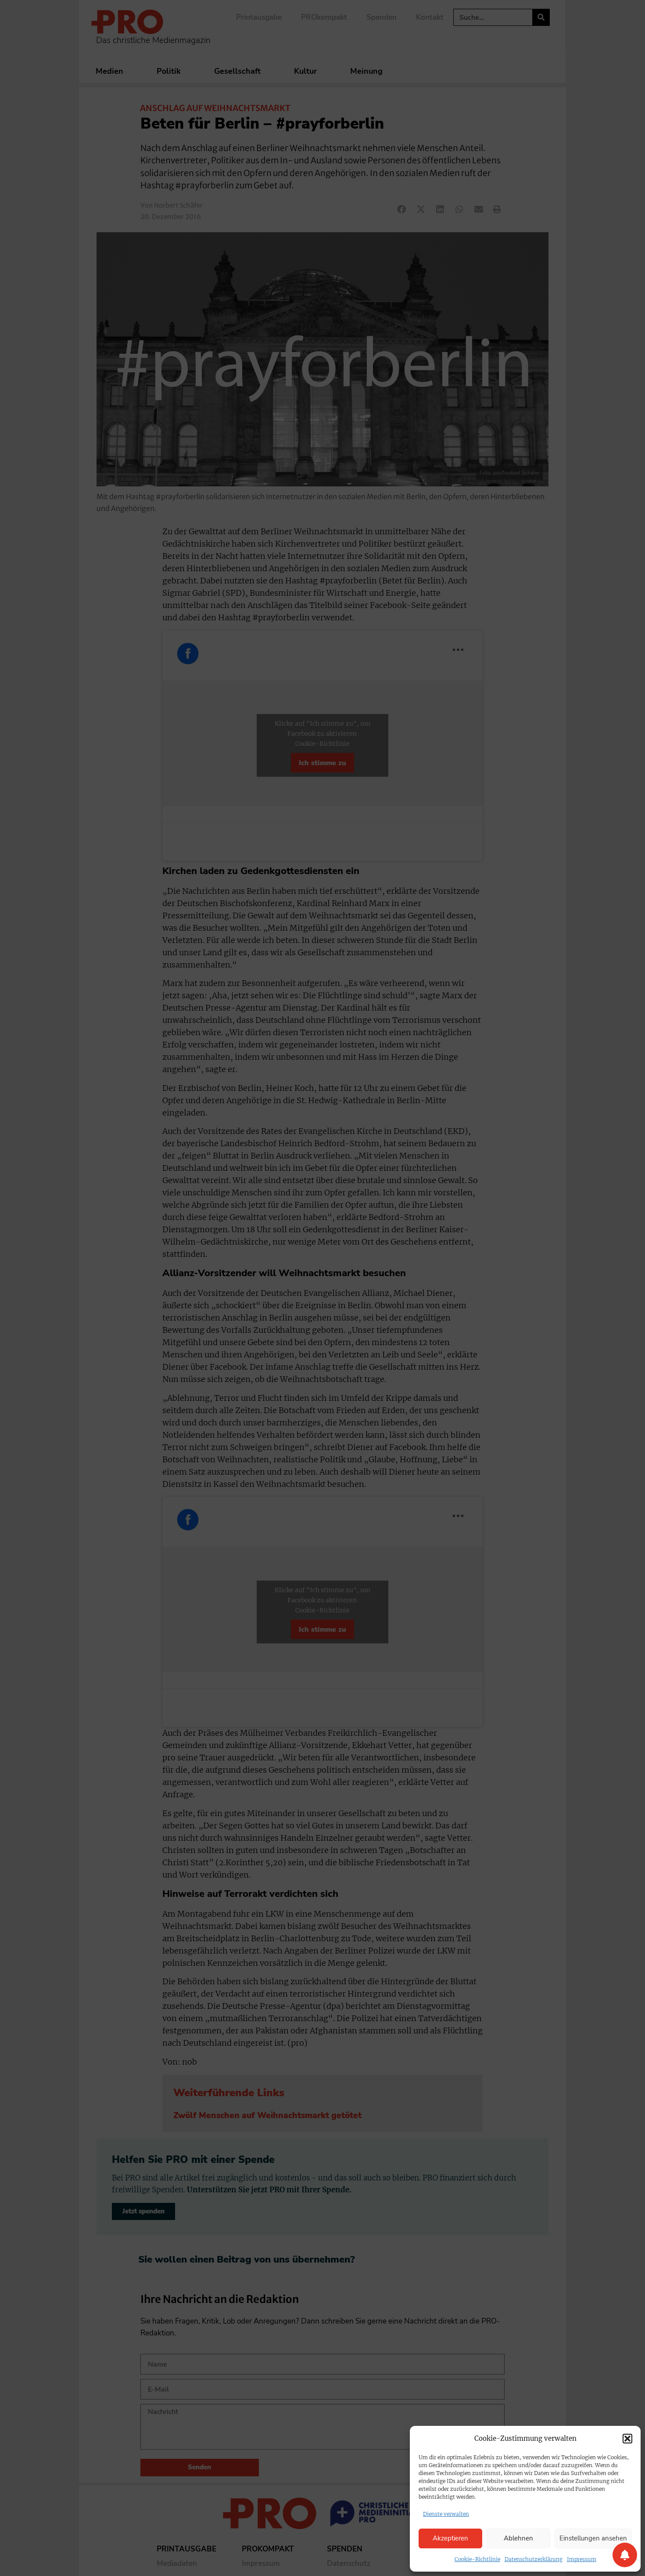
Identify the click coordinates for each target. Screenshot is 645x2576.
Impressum (582, 2559)
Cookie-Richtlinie (477, 2559)
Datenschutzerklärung (534, 2559)
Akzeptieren (450, 2538)
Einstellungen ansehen (593, 2538)
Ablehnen (518, 2538)
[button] (627, 2439)
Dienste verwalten (446, 2514)
